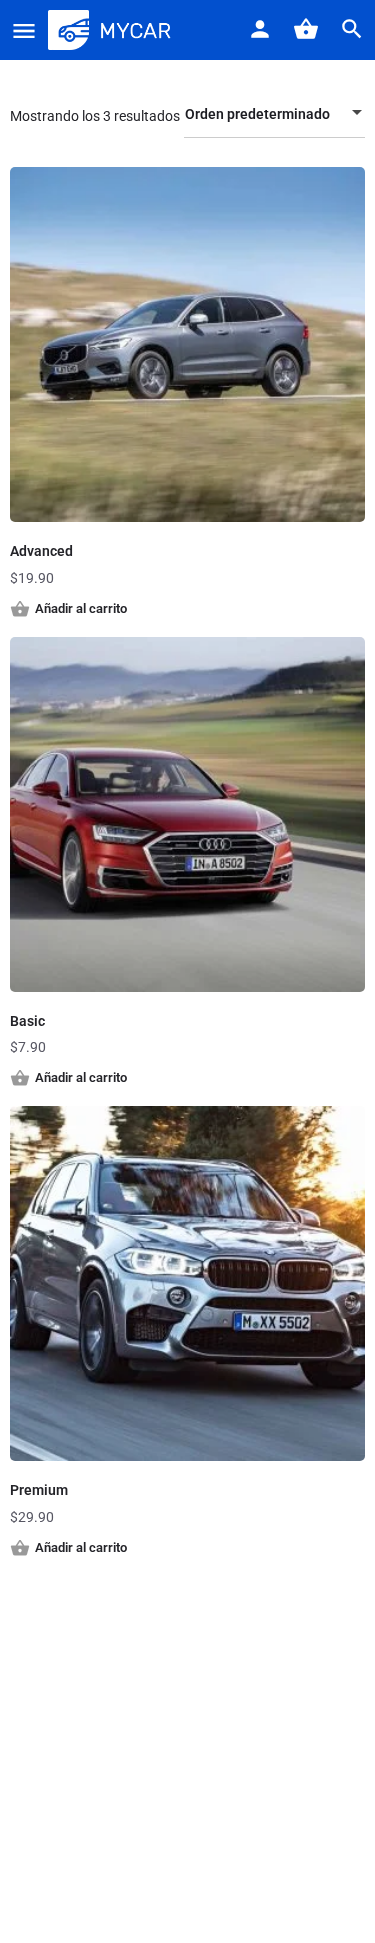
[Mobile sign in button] (260, 29)
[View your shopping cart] (306, 29)
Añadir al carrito (81, 608)
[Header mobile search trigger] (352, 29)
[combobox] (274, 114)
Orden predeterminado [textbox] (257, 114)
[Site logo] (112, 30)
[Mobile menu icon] (24, 30)
